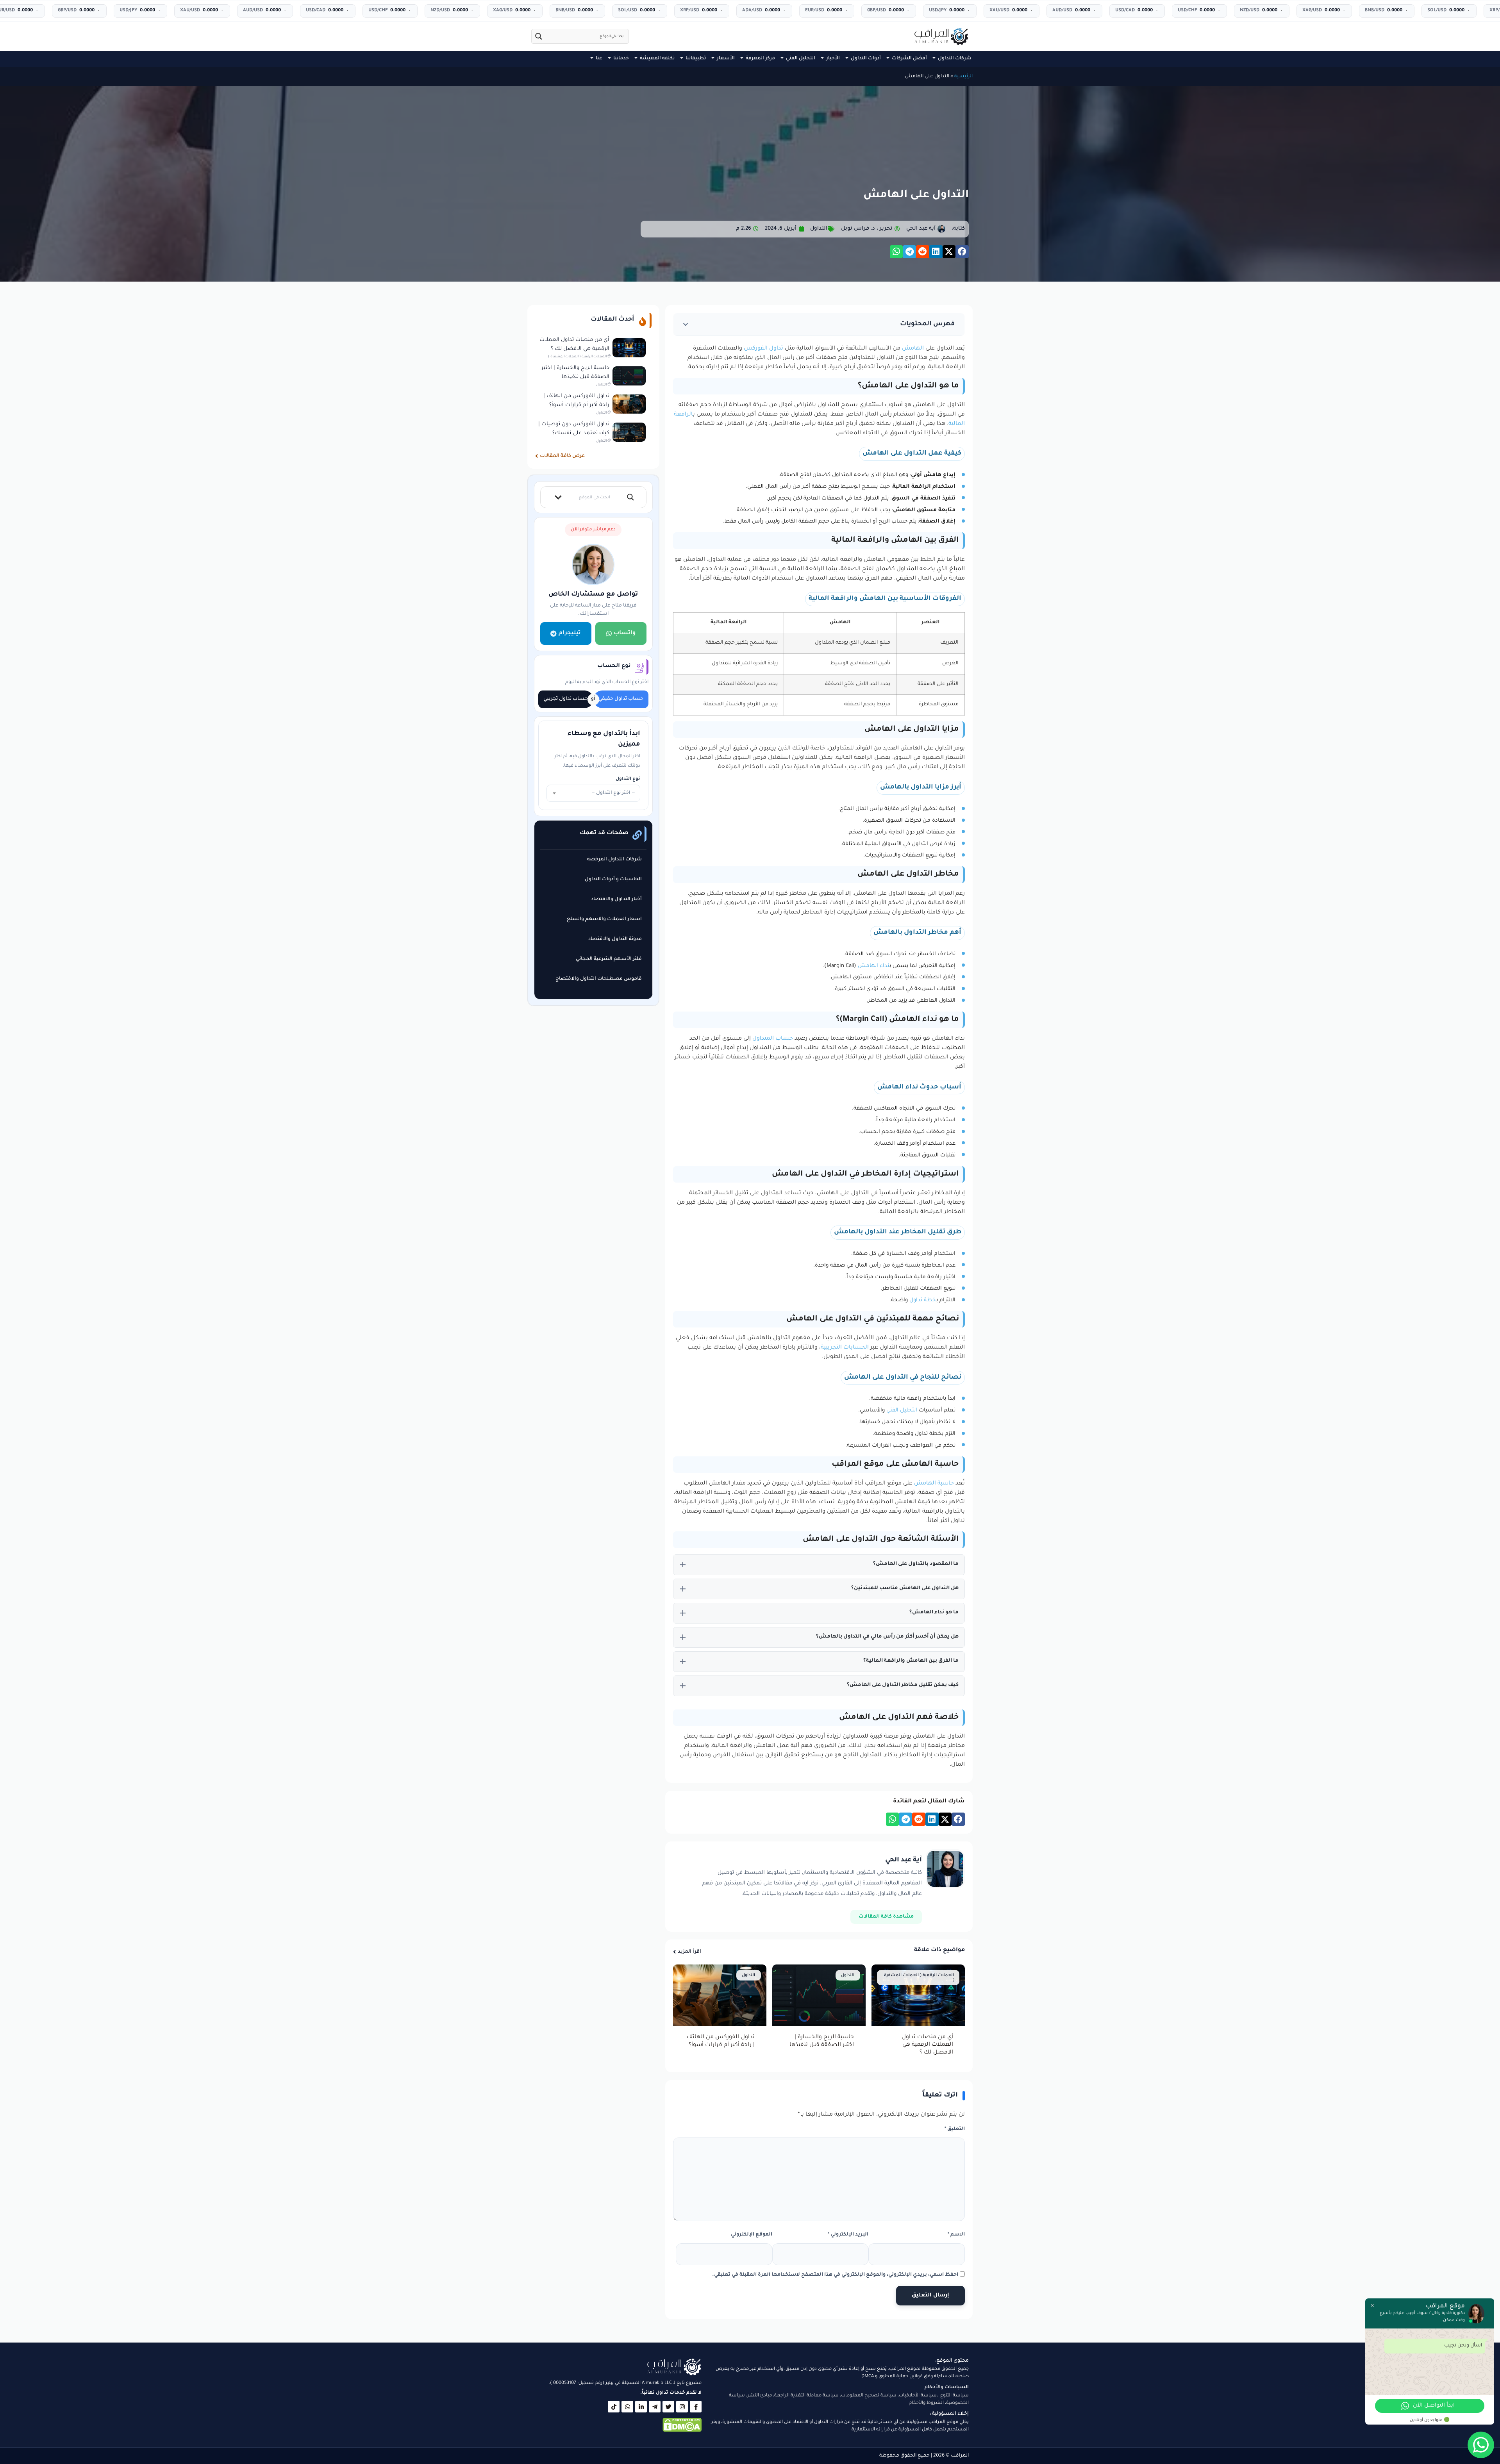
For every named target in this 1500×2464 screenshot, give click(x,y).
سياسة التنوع (954, 2396)
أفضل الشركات (909, 59)
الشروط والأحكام (926, 2403)
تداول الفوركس (763, 349)
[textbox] (593, 793)
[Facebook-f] (696, 2407)
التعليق (955, 2129)
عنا (599, 59)
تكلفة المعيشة (657, 59)
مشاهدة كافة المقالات (886, 1917)
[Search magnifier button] (539, 36)
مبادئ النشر (760, 2396)
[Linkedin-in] (641, 2407)
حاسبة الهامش (934, 1484)
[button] (962, 252)
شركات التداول (955, 59)
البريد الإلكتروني (848, 2235)
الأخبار (833, 59)
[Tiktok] (614, 2407)
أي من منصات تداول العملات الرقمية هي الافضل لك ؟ (927, 2045)
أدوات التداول (866, 59)
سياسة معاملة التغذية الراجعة (806, 2396)
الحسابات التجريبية (845, 1348)
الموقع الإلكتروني (752, 2235)
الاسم (956, 2235)
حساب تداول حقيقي (621, 699)
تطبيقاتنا (696, 59)
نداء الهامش (874, 966)
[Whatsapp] (627, 2407)
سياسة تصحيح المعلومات (869, 2396)
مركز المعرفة (760, 59)
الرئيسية (963, 77)
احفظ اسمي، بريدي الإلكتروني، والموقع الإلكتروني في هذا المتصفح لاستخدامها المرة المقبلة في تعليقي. (835, 2275)
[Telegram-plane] (655, 2407)
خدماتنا (621, 59)
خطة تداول (923, 1300)
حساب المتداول (773, 1039)
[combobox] (593, 793)
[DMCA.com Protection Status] (682, 2431)
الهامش (913, 349)
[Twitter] (668, 2407)
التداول (819, 229)
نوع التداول (628, 779)
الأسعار (726, 59)
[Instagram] (682, 2407)
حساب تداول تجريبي (566, 699)
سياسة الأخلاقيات (918, 2396)
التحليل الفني (801, 59)
